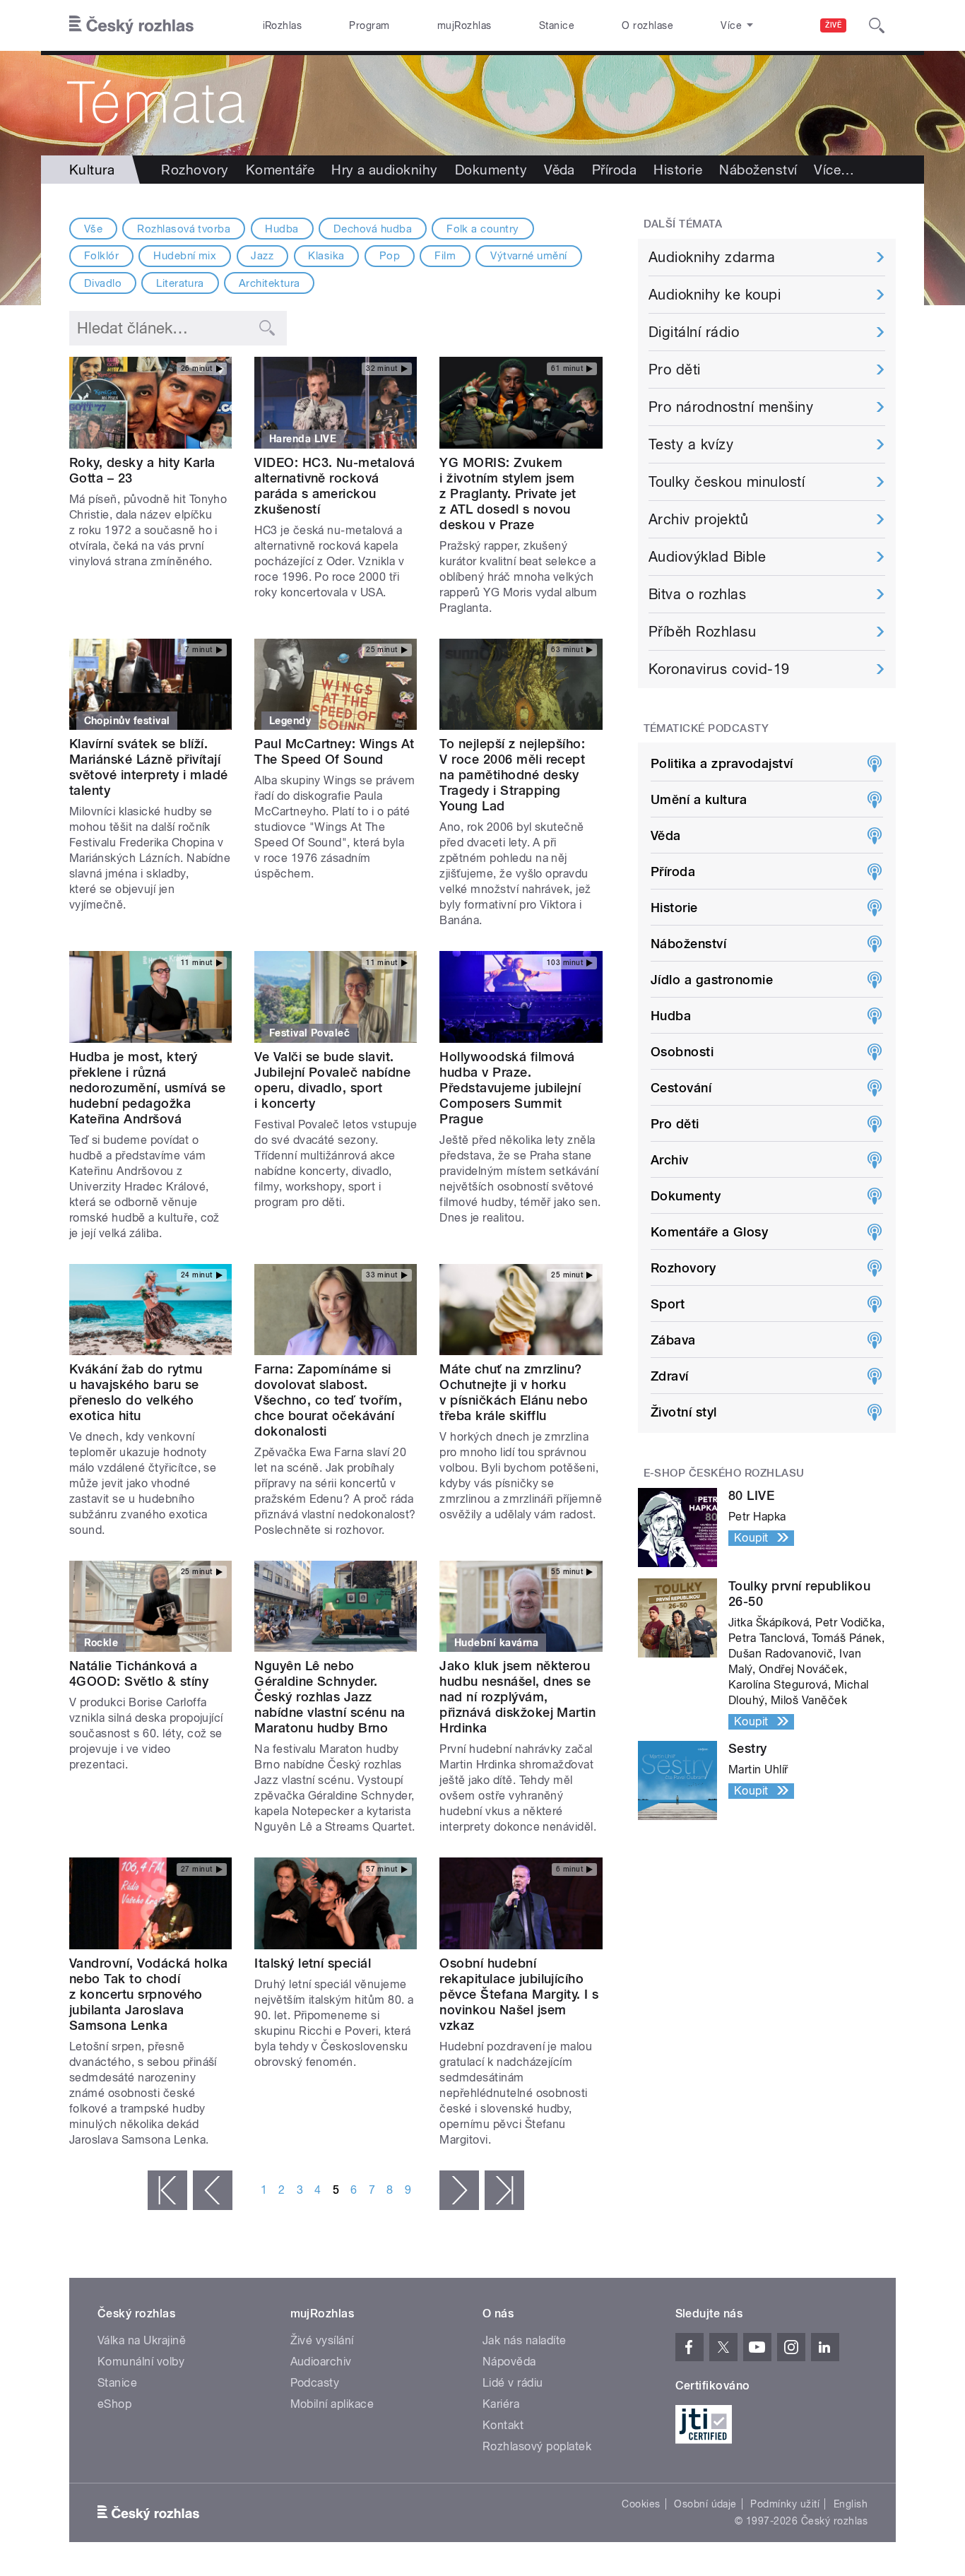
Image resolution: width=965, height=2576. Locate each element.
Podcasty (315, 2383)
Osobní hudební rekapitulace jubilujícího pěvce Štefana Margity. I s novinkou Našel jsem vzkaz (519, 1994)
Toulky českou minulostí (727, 482)
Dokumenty (491, 170)
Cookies (641, 2504)
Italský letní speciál (313, 1963)
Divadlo (103, 283)
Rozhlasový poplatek (537, 2446)
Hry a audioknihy (385, 170)
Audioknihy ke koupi (715, 295)
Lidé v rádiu (513, 2383)
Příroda (614, 170)
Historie (678, 170)
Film (445, 256)
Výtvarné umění (529, 256)
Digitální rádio (694, 332)
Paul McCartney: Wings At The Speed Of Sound (335, 751)
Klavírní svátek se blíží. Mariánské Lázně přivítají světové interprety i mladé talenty (148, 767)
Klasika (326, 256)
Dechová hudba (373, 229)
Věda (560, 170)
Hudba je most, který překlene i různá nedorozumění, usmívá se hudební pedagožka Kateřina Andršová (147, 1088)
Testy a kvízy (691, 444)
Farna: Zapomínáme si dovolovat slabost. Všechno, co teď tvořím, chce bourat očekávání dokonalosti (328, 1400)
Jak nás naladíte (525, 2340)
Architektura (270, 283)
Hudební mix (185, 256)
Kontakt (503, 2425)
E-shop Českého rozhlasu (724, 1473)
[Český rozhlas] (131, 25)
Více (834, 170)
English (851, 2504)
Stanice (557, 25)
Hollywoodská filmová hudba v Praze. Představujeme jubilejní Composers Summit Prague (510, 1088)
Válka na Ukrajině (142, 2340)
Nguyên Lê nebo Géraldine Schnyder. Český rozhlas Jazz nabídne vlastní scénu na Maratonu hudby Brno (330, 1697)
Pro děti (675, 370)
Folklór (101, 256)
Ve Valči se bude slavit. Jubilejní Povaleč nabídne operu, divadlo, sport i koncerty (332, 1080)
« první (167, 2190)
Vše (93, 229)
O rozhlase (647, 25)
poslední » (504, 2190)
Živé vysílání (322, 2340)
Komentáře (280, 170)
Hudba (282, 229)
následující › (459, 2190)
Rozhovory (195, 170)
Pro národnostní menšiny (731, 407)
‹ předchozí (213, 2190)
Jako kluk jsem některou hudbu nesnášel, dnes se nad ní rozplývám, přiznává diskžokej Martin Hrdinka (517, 1697)
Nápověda (509, 2362)
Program (369, 25)
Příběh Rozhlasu (702, 632)
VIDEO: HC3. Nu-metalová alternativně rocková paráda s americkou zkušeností (335, 486)
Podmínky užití (785, 2504)
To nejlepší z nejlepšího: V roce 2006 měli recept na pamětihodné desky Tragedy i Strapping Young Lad (512, 775)
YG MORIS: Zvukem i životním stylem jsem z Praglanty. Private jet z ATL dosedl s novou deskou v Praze (508, 494)
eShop (114, 2404)
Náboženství (758, 170)
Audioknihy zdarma (712, 257)
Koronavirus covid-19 (719, 669)
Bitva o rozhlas (697, 594)
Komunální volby (141, 2362)
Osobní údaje (705, 2504)
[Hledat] (877, 25)
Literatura (180, 283)
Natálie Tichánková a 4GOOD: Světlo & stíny (139, 1673)
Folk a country (483, 229)
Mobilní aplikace (332, 2404)
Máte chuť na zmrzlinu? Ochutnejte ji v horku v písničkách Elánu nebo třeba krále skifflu (514, 1392)
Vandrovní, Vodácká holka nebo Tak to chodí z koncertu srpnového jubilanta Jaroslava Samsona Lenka (149, 1994)
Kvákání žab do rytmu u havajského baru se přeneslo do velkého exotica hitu (136, 1392)
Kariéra (501, 2404)
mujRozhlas (464, 25)
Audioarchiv (321, 2362)
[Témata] (482, 103)
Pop (390, 256)
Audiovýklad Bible (707, 557)
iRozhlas (283, 25)
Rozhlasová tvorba (184, 229)
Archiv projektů (698, 519)
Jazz (262, 256)
